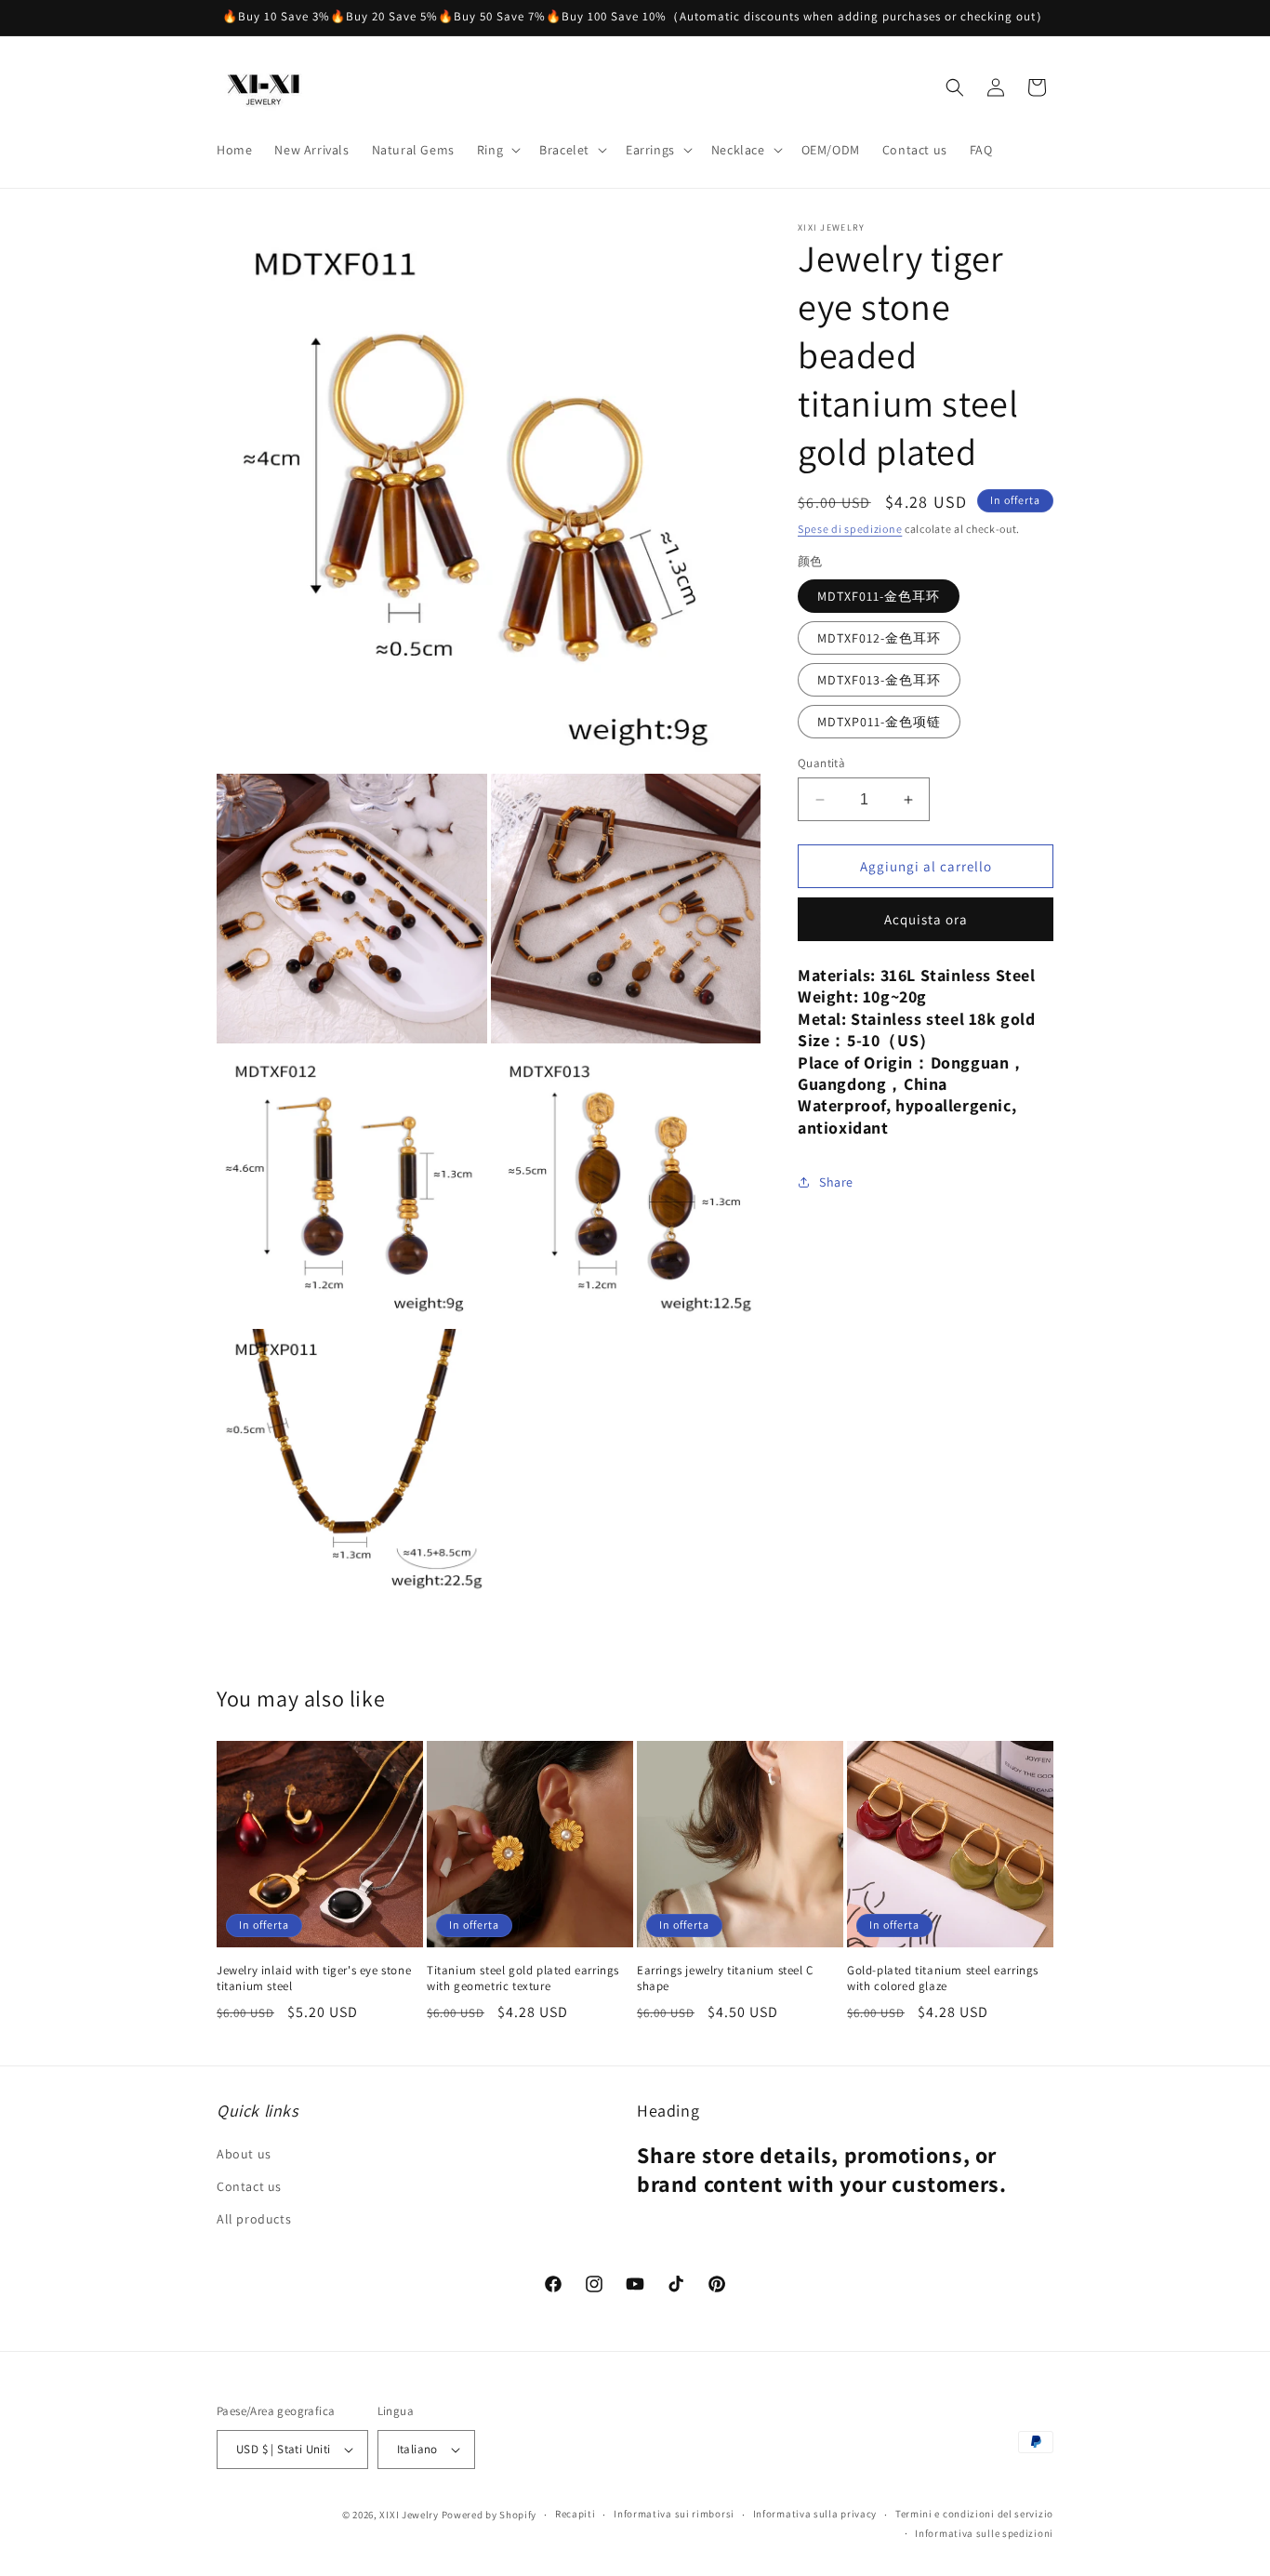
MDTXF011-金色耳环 (879, 596)
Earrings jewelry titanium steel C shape (725, 1978)
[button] (497, 150)
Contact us (249, 2186)
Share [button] (836, 1182)
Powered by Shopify (489, 2515)
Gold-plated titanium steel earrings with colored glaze (943, 1978)
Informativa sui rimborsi (674, 2514)
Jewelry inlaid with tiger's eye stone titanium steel (314, 1978)
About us (244, 2154)
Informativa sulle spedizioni (984, 2533)
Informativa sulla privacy (815, 2514)
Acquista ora (926, 919)
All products (254, 2219)
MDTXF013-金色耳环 (879, 680)
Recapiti (575, 2514)
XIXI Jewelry (409, 2515)
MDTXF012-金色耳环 (879, 638)
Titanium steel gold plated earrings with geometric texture (523, 1978)
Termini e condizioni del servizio (974, 2514)
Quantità (821, 763)
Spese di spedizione (850, 529)
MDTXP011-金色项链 (879, 722)
